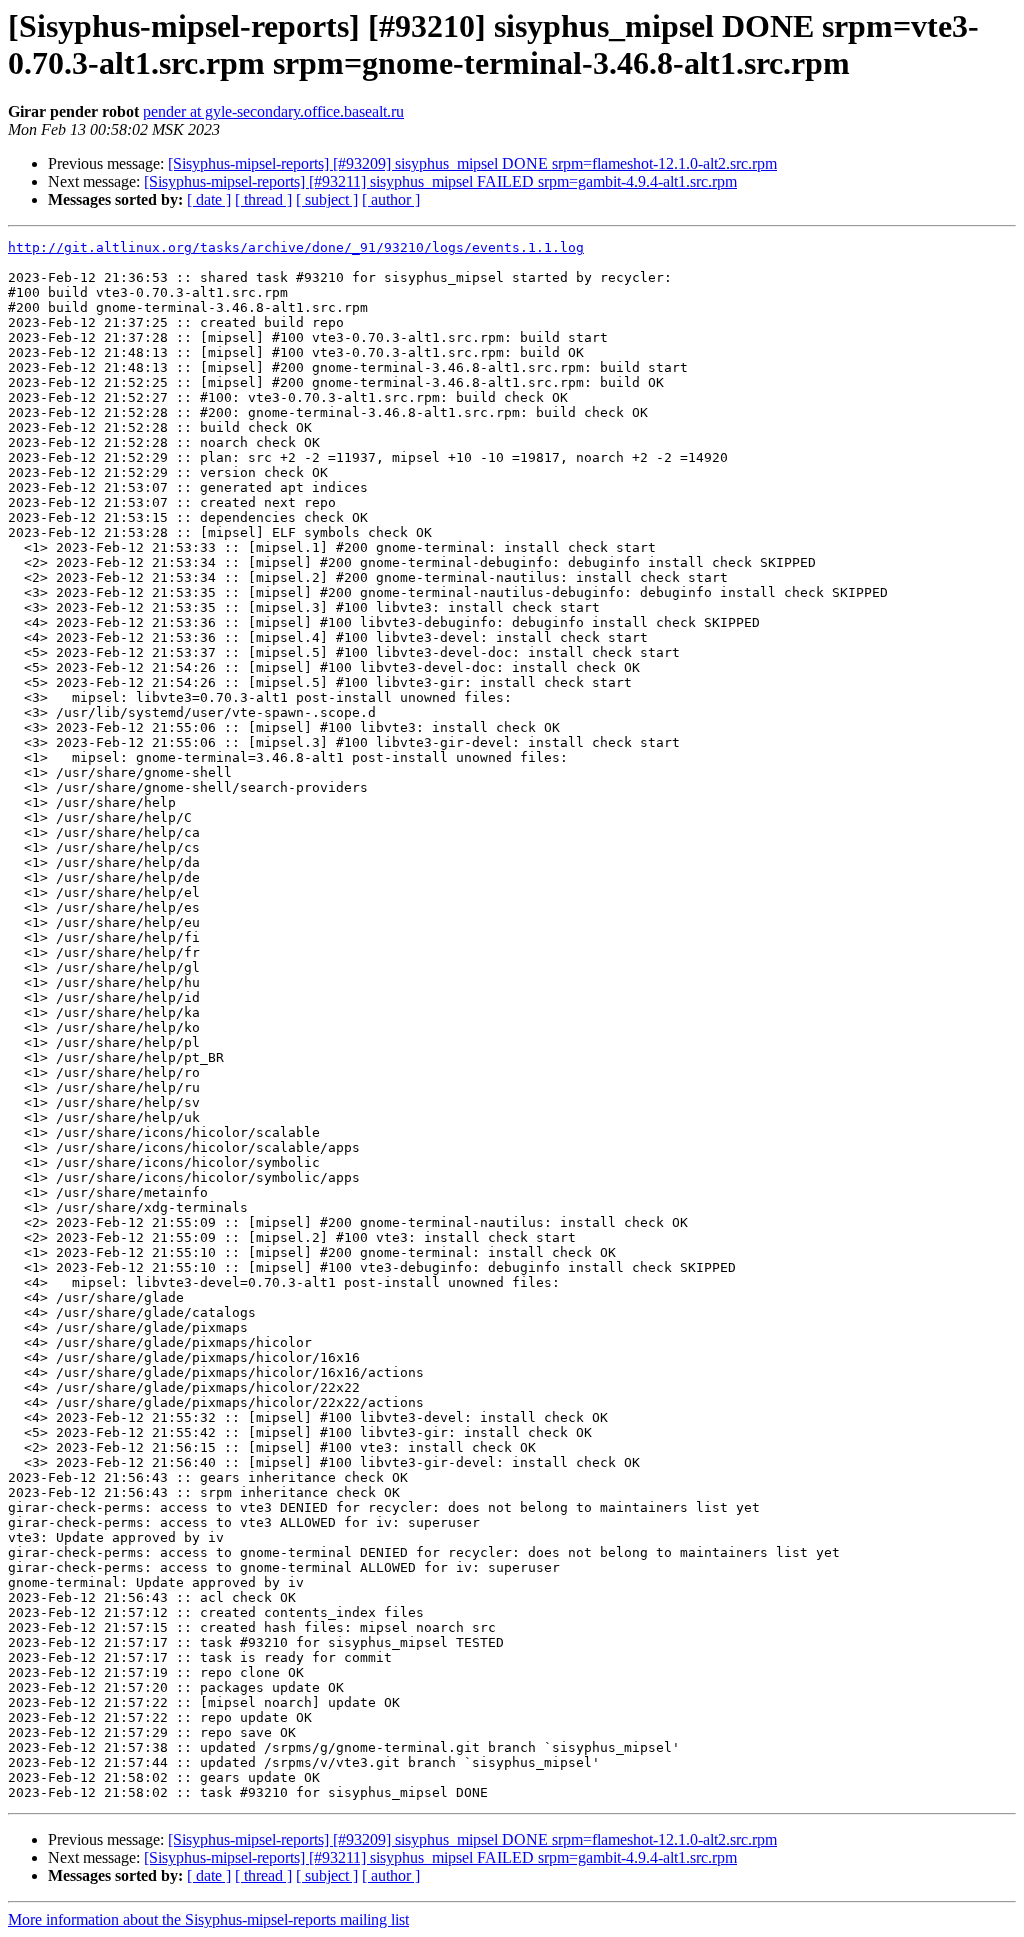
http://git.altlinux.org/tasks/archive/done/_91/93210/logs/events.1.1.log (296, 247)
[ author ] (391, 199)
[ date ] (209, 199)
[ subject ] (327, 199)
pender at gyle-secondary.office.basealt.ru (273, 111)
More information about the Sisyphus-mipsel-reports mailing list (208, 1919)
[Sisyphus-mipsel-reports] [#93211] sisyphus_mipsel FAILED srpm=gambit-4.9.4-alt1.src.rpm (440, 181)
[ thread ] (263, 199)
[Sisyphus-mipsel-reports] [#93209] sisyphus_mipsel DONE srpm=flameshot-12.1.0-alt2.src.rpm (472, 163)
